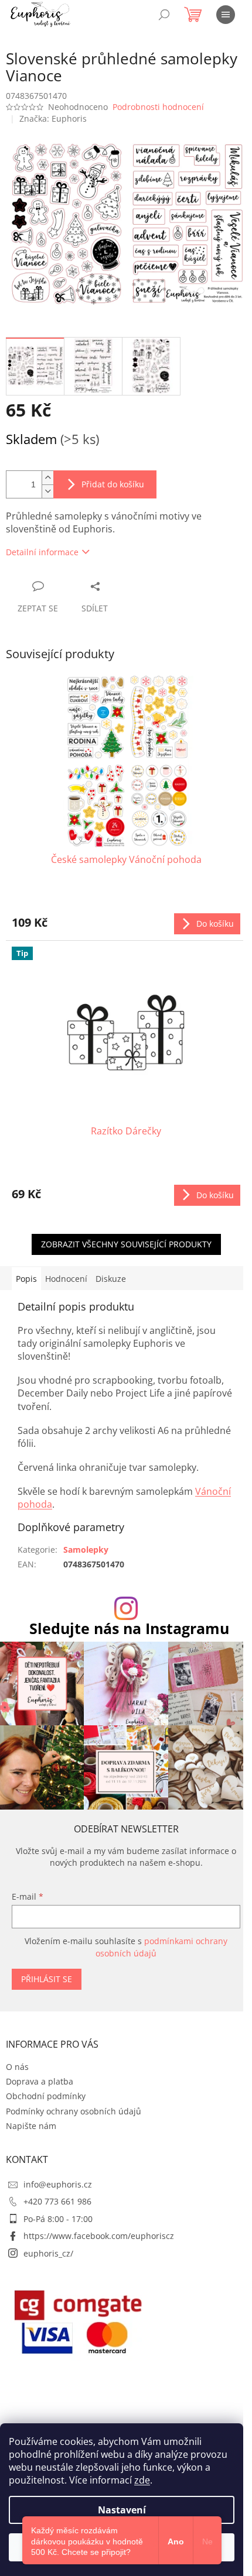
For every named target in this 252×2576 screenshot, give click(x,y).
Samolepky (86, 1550)
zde (142, 2480)
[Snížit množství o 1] (47, 491)
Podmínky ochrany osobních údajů (74, 2111)
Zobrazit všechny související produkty (126, 1244)
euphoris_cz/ (48, 2253)
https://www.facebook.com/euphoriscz (99, 2236)
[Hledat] (164, 15)
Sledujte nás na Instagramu (129, 1629)
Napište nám (31, 2126)
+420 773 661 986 (57, 2201)
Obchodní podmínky (46, 2096)
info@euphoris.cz (58, 2184)
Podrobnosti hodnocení (158, 107)
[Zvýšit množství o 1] (47, 478)
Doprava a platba (40, 2081)
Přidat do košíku (113, 484)
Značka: (53, 118)
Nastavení (122, 2510)
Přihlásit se (47, 1979)
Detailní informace (42, 552)
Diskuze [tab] (111, 1279)
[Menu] (226, 15)
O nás (17, 2067)
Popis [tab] (26, 1279)
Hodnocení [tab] (66, 1279)
